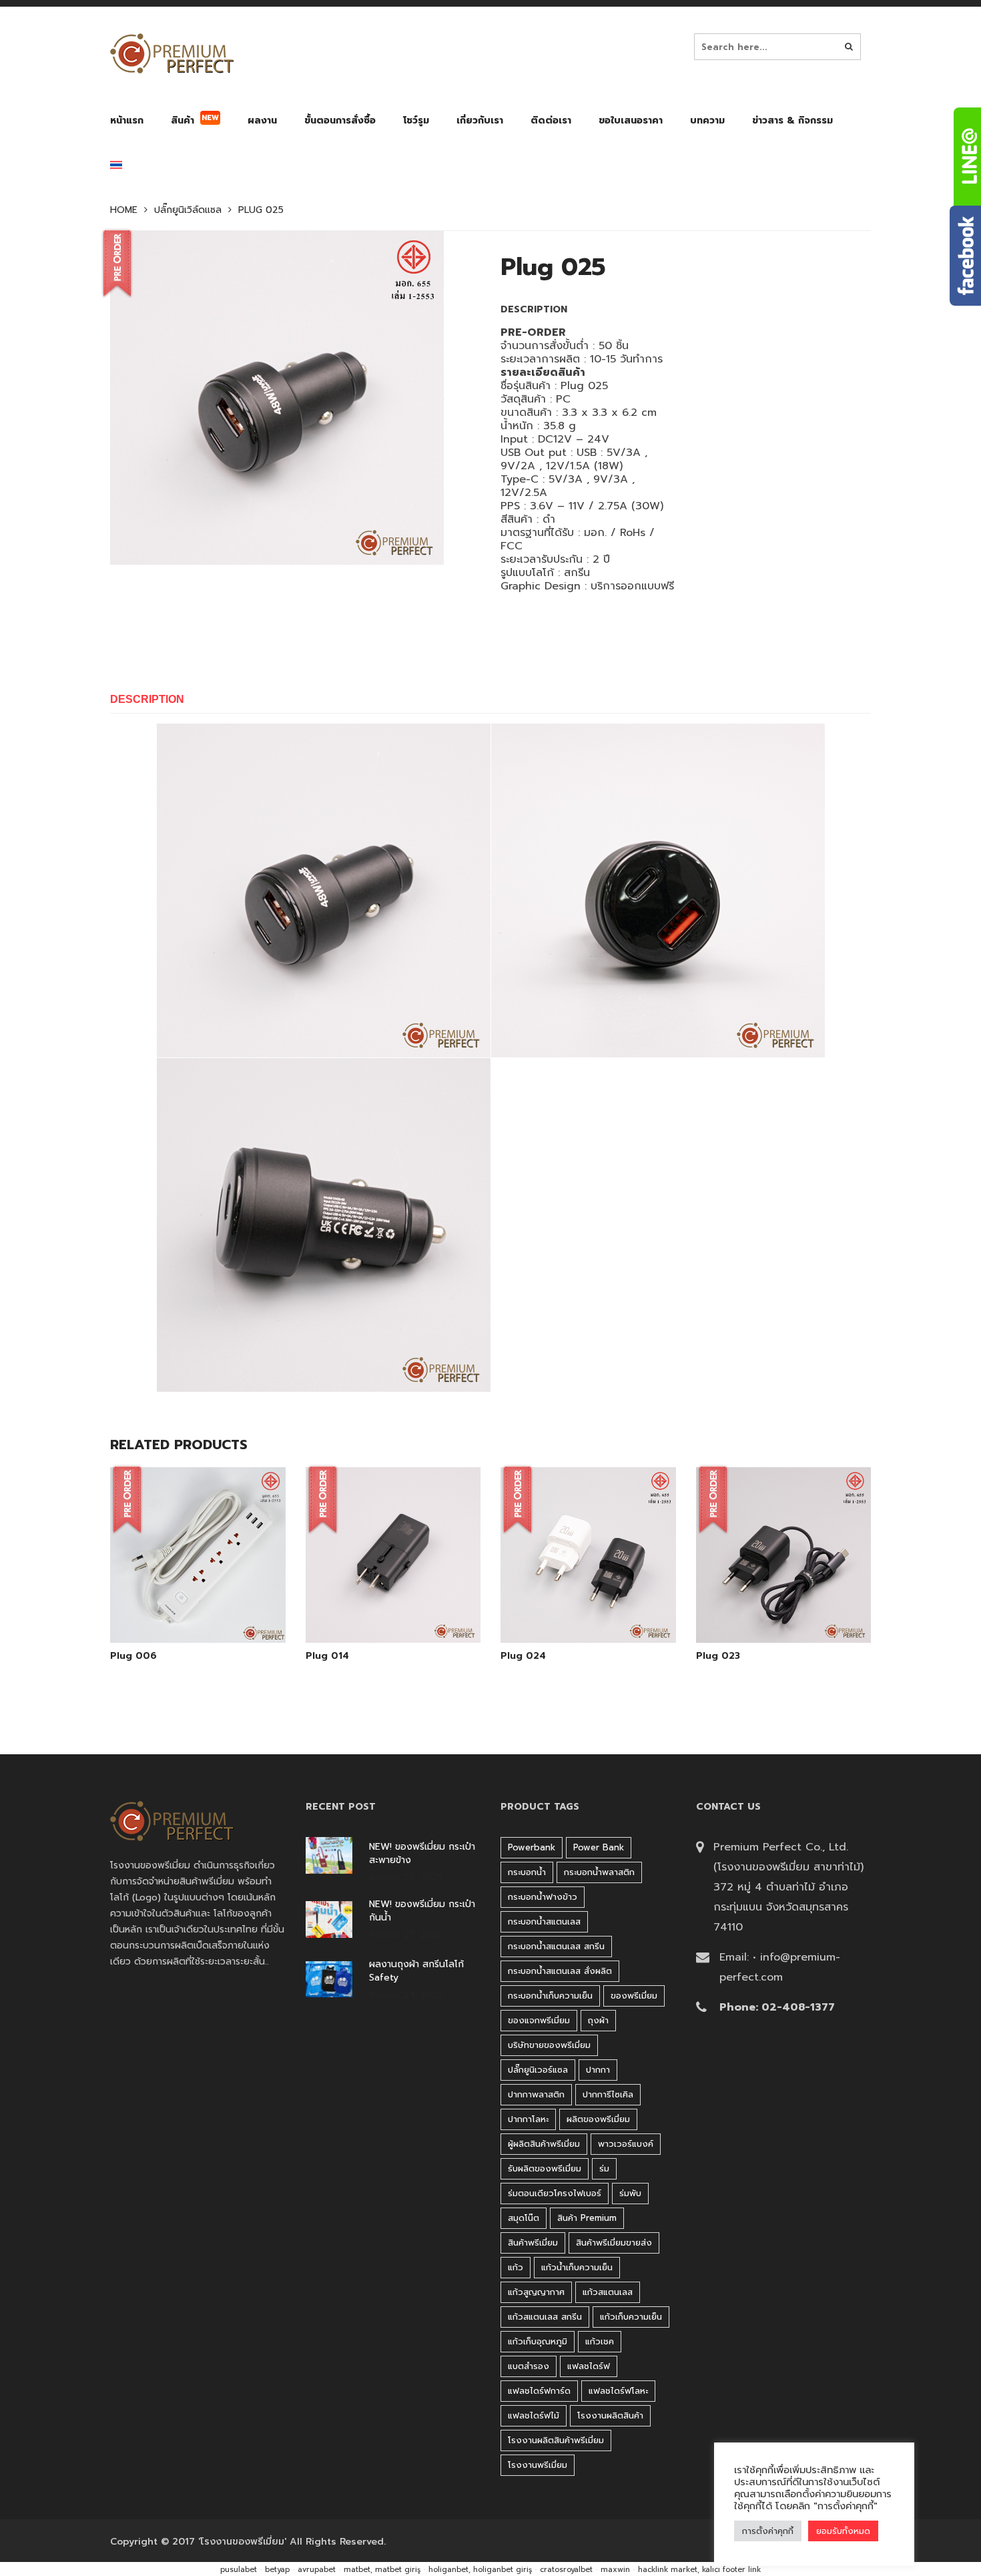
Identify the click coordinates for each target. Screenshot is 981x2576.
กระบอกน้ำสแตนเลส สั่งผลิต (560, 1971)
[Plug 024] (588, 1609)
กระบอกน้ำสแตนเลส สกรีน (556, 1946)
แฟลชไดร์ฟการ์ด (539, 2391)
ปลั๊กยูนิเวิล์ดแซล (188, 210)
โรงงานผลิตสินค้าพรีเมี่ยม (556, 2440)
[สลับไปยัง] (116, 168)
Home (124, 210)
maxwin (615, 2570)
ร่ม (604, 2168)
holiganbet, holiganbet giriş (480, 2570)
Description (147, 699)
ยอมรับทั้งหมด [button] (843, 2531)
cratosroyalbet (566, 2570)
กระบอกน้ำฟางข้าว (543, 1897)
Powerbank (532, 1847)
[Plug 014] (393, 1609)
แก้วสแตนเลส (608, 2292)
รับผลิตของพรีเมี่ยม (545, 2168)
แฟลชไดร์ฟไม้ (534, 2415)
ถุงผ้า (598, 2020)
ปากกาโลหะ (528, 2119)
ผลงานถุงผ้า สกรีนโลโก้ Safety (416, 1971)
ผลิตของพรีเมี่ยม (598, 2119)
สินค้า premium (587, 2218)
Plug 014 (327, 1656)
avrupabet (317, 2570)
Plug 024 (523, 1656)
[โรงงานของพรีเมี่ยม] (172, 53)
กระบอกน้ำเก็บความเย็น (550, 1996)
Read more (216, 1609)
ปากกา (598, 2070)
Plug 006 (133, 1656)
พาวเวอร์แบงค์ (626, 2144)
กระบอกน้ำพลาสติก (599, 1872)
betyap (277, 2570)
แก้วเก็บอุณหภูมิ (538, 2341)
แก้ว (516, 2267)
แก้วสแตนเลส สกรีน (545, 2317)
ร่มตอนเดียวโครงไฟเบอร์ (555, 2193)
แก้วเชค (600, 2341)
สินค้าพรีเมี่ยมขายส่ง (614, 2243)
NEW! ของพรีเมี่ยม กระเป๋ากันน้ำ (422, 1911)
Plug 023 (718, 1656)
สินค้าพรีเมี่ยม (533, 2243)
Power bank (599, 1847)
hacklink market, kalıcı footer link (699, 2570)
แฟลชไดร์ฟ (589, 2366)
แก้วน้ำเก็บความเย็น (577, 2267)
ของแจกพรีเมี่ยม (539, 2020)
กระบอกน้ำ (527, 1872)
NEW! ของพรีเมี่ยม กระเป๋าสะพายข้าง (422, 1854)
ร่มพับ (630, 2193)
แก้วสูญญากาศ (536, 2292)
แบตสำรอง (529, 2366)
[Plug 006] (182, 1609)
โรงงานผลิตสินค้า (610, 2415)
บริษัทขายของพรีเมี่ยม (549, 2045)
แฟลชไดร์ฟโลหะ (618, 2391)
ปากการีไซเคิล (608, 2094)
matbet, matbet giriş (382, 2570)
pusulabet (239, 2570)
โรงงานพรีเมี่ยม (538, 2465)
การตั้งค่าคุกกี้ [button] (768, 2531)
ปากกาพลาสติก (536, 2094)
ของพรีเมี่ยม (634, 1996)
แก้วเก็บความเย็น (631, 2317)
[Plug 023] (783, 1609)
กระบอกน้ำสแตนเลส (544, 1921)
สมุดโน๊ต (524, 2218)
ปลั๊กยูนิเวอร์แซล (538, 2070)
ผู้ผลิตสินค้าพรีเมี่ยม (544, 2144)
